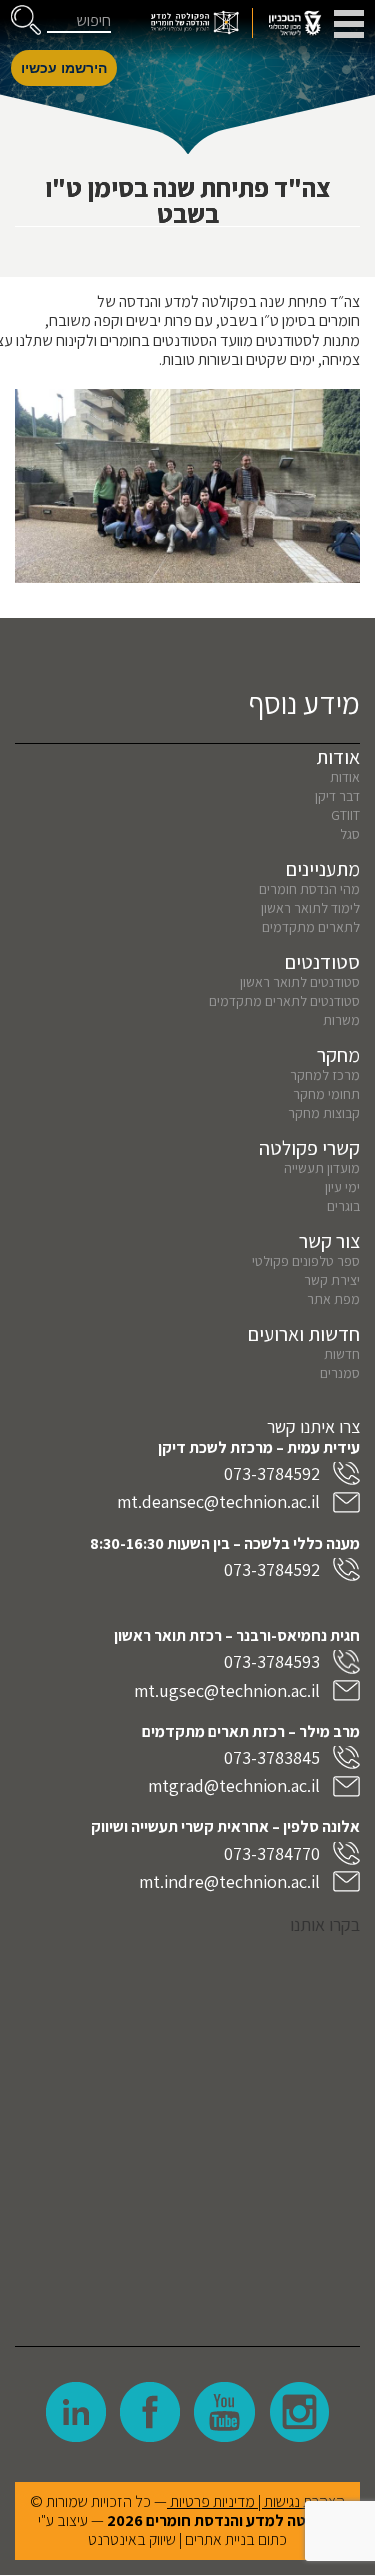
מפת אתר (333, 1299)
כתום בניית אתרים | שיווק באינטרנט (187, 2539)
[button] (26, 20)
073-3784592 (272, 1473)
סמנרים (340, 1373)
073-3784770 (272, 1853)
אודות (345, 777)
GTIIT (345, 815)
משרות (341, 1020)
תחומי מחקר (326, 1094)
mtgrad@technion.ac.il (234, 1785)
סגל (350, 834)
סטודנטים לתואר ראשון (300, 982)
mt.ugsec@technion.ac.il (227, 1690)
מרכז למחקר (325, 1075)
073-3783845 (272, 1757)
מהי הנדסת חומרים (309, 889)
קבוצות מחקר (324, 1113)
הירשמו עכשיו (64, 68)
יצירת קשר (332, 1280)
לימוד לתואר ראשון (310, 908)
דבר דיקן (337, 796)
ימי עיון (342, 1187)
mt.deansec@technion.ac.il (218, 1501)
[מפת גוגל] (187, 2126)
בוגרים (343, 1206)
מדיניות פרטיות (212, 2501)
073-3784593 (272, 1661)
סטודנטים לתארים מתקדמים (284, 1001)
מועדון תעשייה (322, 1168)
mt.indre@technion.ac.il (229, 1881)
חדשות (342, 1354)
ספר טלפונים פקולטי (306, 1261)
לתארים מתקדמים (311, 927)
